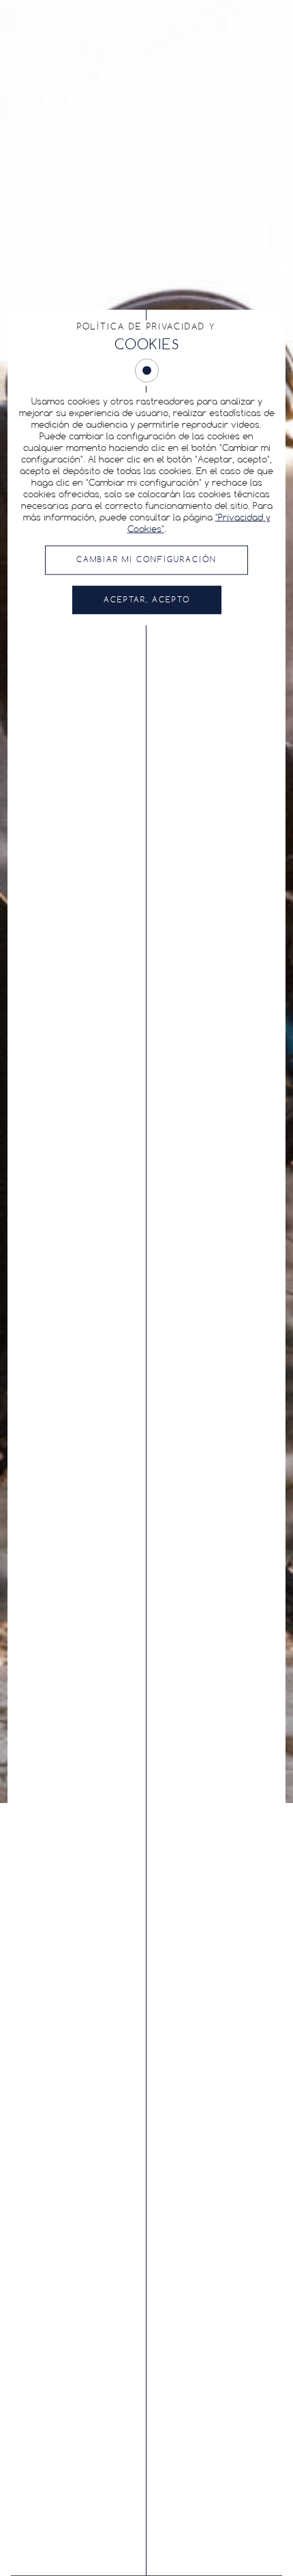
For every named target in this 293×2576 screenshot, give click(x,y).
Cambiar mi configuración (146, 560)
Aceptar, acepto (147, 600)
